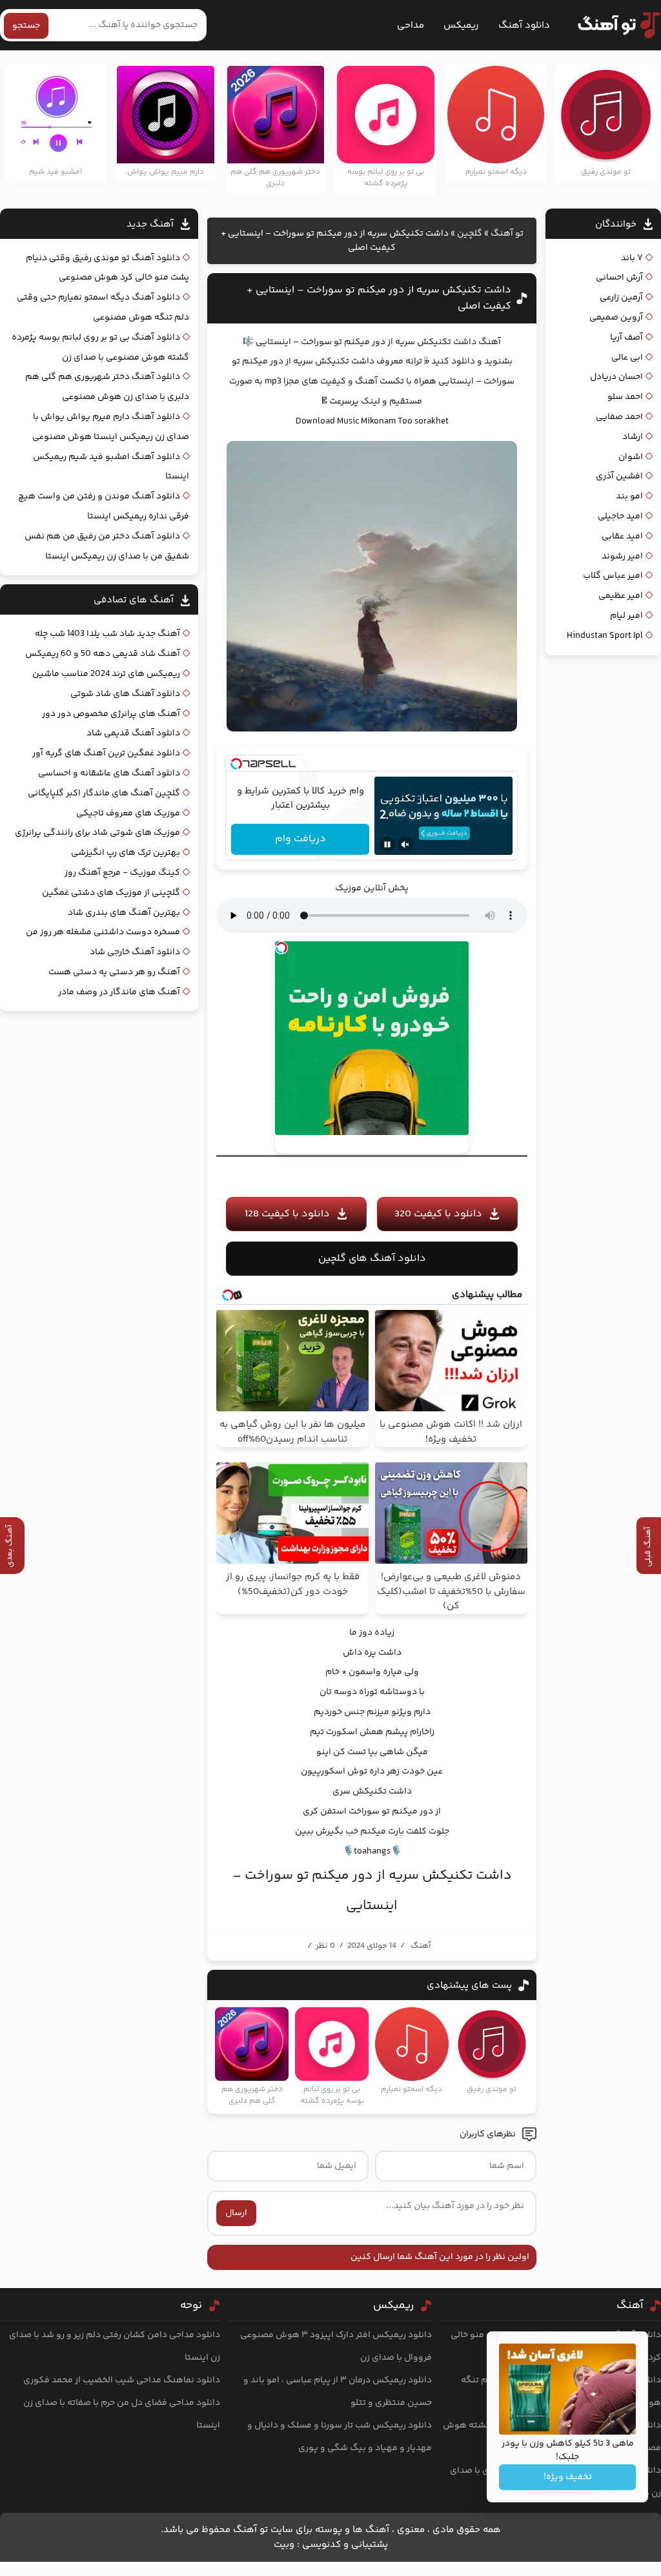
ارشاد (633, 437)
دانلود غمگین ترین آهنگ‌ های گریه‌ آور (106, 753)
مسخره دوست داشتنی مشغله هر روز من (103, 932)
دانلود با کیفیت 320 (438, 1214)
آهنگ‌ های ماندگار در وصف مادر (119, 992)
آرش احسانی (619, 278)
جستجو (26, 26)
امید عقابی (622, 537)
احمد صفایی (619, 417)
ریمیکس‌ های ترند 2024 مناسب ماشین (106, 674)
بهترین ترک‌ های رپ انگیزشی (126, 853)
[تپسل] (236, 764)
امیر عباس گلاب (613, 576)
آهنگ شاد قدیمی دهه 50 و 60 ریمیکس (103, 654)
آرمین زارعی (621, 298)
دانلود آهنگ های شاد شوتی (125, 694)
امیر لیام (626, 616)
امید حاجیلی (620, 516)
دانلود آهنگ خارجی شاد (135, 952)
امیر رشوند (622, 557)
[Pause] (387, 844)
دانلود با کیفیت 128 (287, 1214)
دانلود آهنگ (524, 26)
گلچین (470, 234)
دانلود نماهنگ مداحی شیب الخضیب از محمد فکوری (122, 2380)
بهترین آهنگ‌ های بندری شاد (124, 913)
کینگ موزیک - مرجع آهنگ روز (122, 873)
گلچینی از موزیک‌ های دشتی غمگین (111, 893)
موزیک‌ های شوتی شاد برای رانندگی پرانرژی (97, 833)
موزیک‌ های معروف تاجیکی (128, 813)
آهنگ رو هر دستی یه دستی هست (114, 972)
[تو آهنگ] (613, 25)
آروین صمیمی (616, 318)
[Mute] (405, 844)
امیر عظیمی (621, 596)
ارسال (236, 2213)
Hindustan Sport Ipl (605, 636)
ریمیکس (461, 26)
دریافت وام (300, 839)
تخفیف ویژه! (568, 2477)
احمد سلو (625, 397)
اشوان (631, 457)
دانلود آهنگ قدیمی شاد (133, 733)
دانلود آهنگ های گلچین (372, 1259)
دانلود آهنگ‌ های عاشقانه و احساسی (109, 773)
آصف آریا (626, 338)
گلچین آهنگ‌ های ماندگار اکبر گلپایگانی (104, 793)
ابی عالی (627, 358)
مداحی (411, 26)
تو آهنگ (507, 234)
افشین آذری (619, 476)
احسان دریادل (616, 377)
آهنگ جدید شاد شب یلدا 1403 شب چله (107, 634)
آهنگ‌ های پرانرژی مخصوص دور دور (111, 714)
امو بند (629, 496)
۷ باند (632, 258)
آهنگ (421, 1946)
